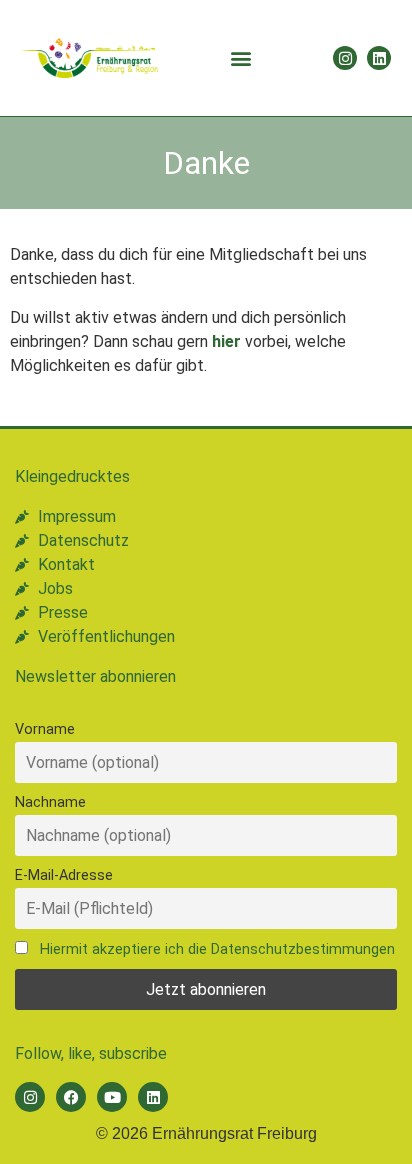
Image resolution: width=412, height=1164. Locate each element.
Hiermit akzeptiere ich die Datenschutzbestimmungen (217, 949)
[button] (241, 58)
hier (226, 341)
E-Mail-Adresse (64, 875)
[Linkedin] (379, 58)
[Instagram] (345, 58)
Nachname (50, 802)
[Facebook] (71, 1097)
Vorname (45, 729)
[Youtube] (112, 1097)
